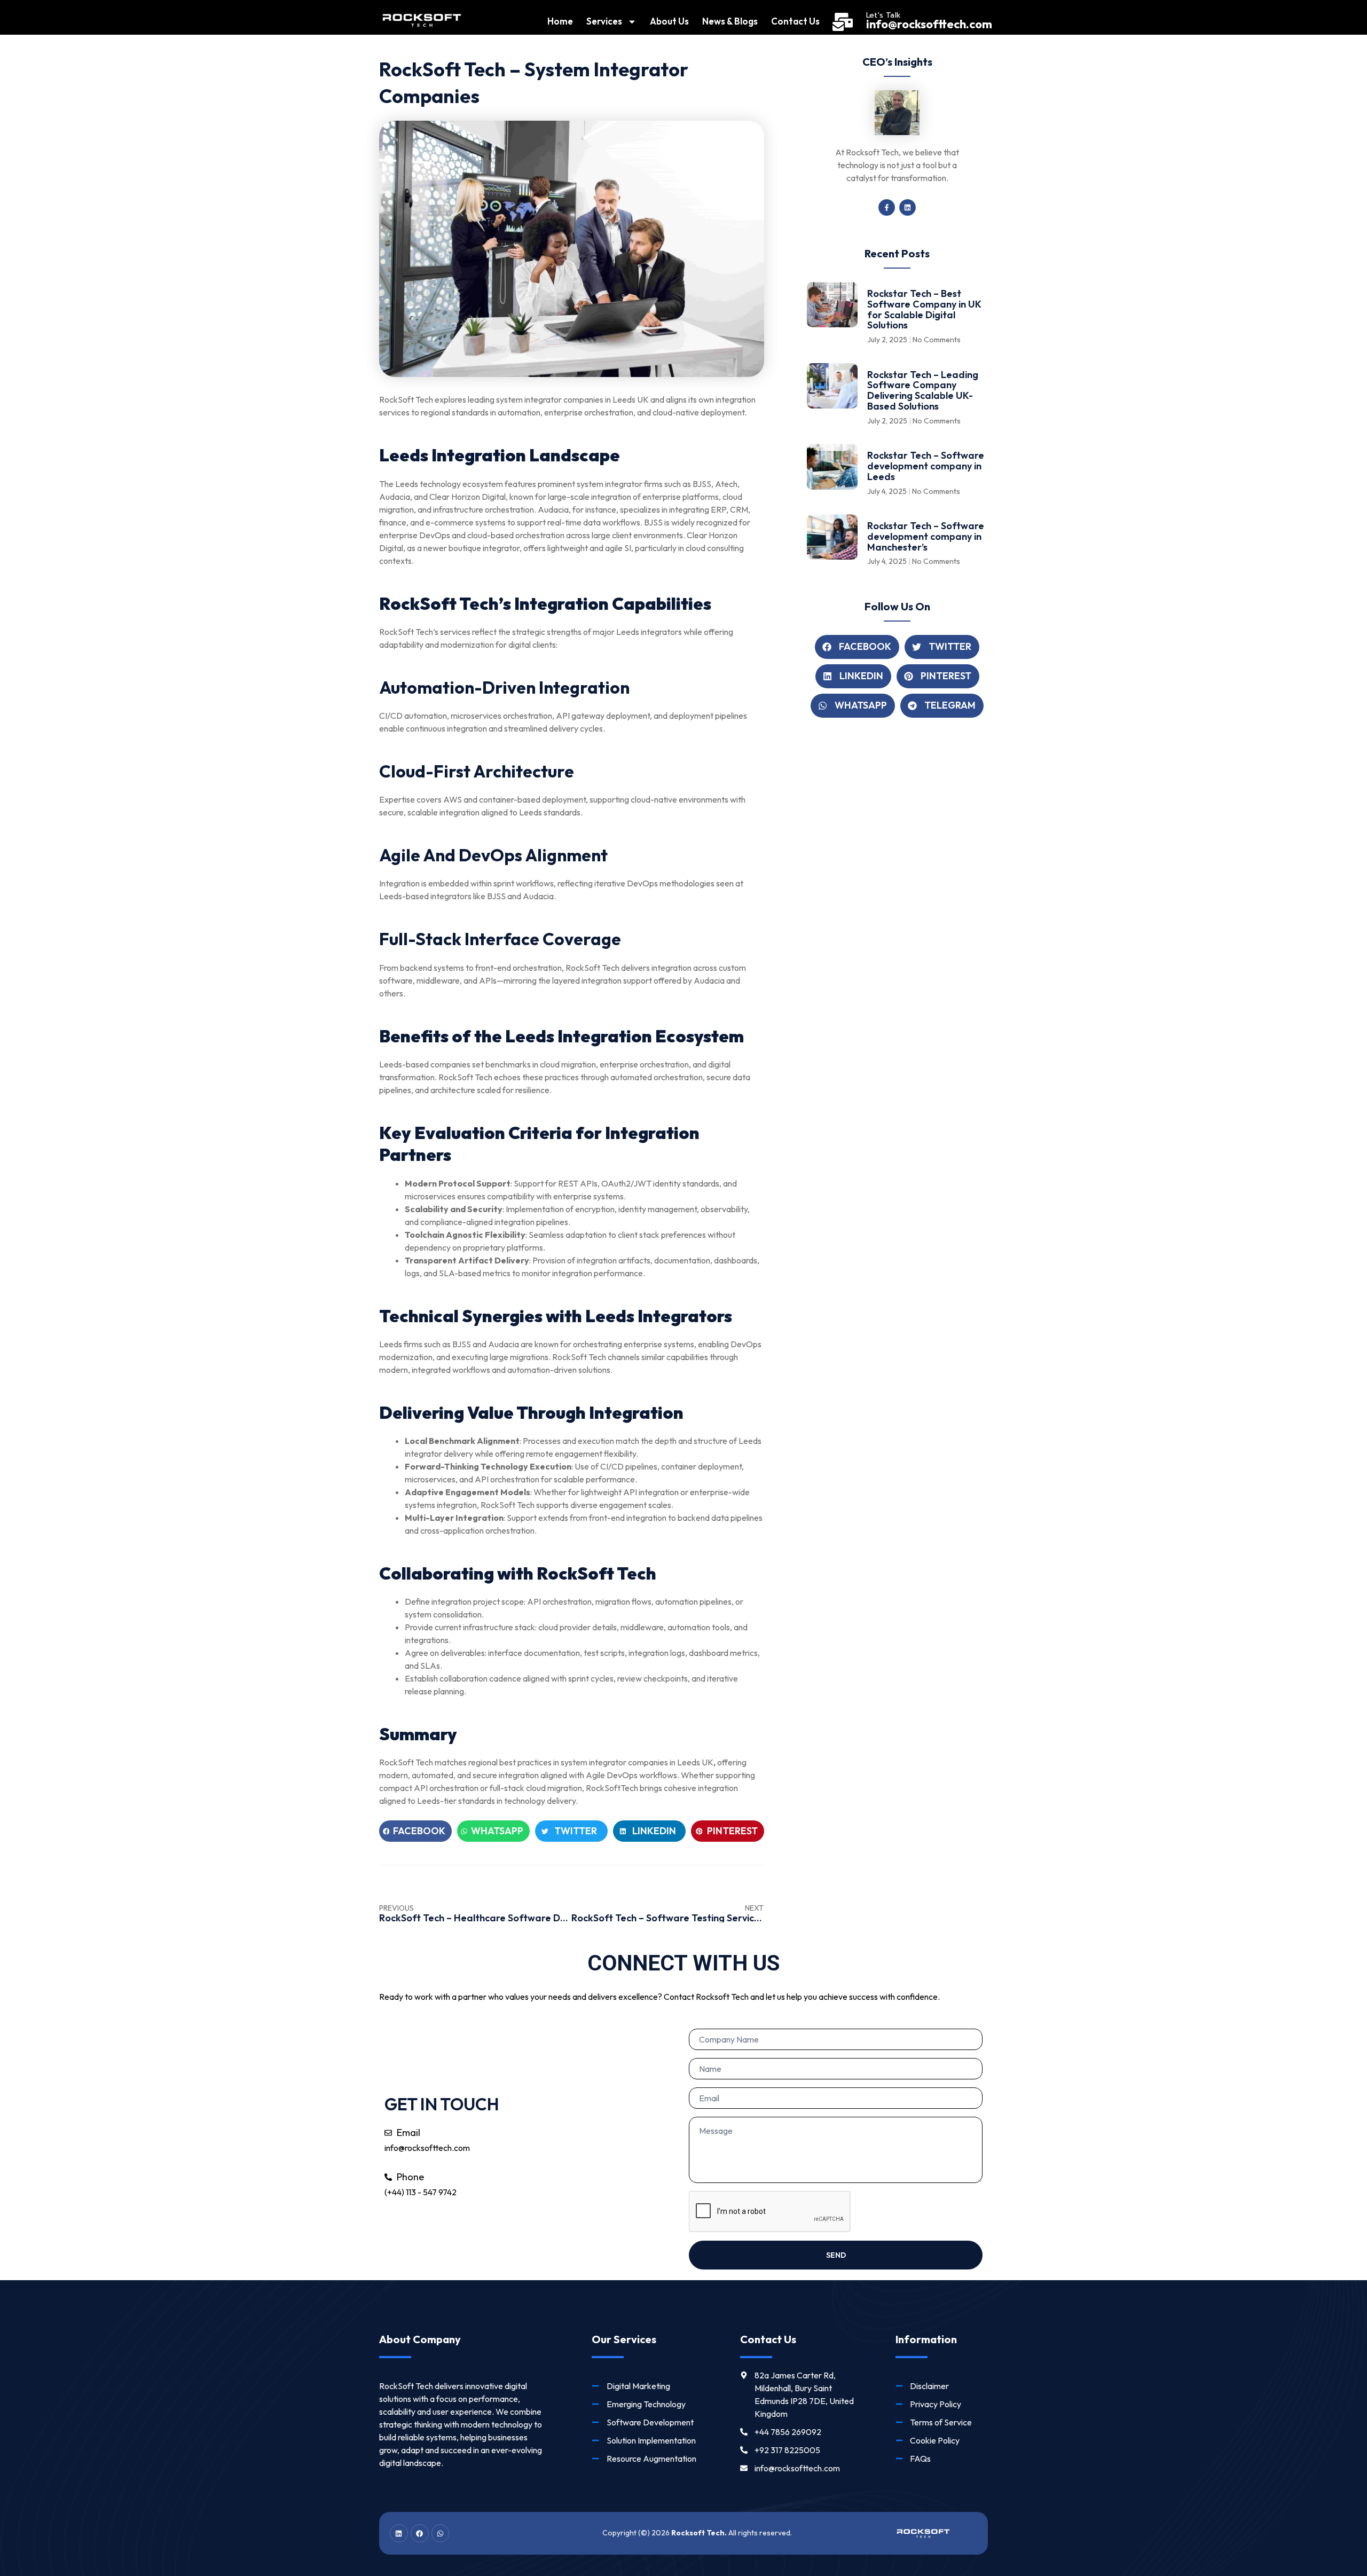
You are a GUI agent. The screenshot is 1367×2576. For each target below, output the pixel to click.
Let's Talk (883, 15)
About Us (669, 21)
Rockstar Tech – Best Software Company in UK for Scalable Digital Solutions (924, 309)
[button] (415, 1831)
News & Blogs (730, 21)
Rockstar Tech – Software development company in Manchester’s (926, 536)
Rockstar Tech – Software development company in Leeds (926, 466)
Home (560, 21)
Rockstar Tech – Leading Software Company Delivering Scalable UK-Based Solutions (923, 390)
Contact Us (795, 21)
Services (604, 21)
